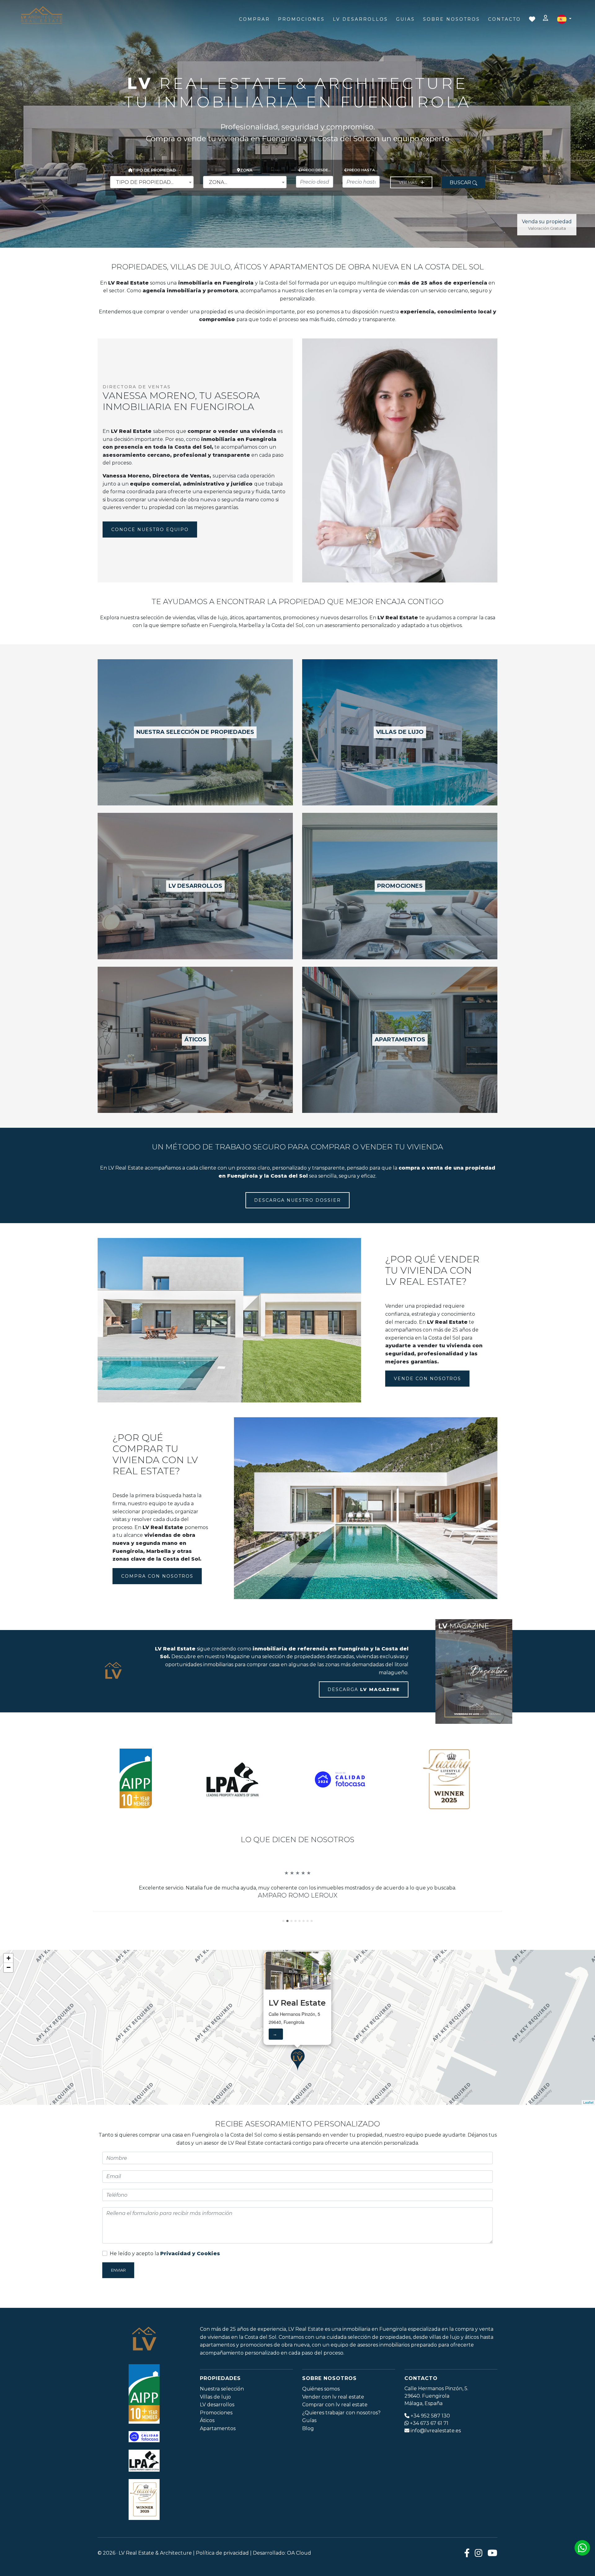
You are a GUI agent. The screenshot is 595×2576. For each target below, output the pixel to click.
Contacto (505, 19)
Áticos (207, 2452)
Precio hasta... (362, 170)
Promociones (301, 19)
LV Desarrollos (360, 19)
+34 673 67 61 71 (429, 2455)
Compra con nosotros (157, 1576)
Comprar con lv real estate (335, 2437)
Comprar (254, 19)
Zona (246, 170)
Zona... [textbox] (218, 182)
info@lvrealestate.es (436, 2462)
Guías (309, 2452)
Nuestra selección (222, 2420)
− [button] (9, 1999)
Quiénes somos (321, 2420)
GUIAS (405, 19)
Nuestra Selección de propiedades (195, 732)
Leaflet (588, 2134)
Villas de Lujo (400, 732)
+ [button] (9, 1990)
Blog (308, 2460)
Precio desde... (316, 170)
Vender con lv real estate (333, 2428)
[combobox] (152, 182)
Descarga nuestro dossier (297, 1200)
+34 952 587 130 (430, 2447)
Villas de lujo (215, 2428)
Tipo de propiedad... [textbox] (145, 182)
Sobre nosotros (452, 19)
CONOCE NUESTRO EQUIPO (150, 530)
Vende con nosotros (428, 1379)
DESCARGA (364, 1689)
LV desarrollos (195, 886)
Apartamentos (400, 1040)
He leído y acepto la (165, 2285)
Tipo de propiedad (154, 170)
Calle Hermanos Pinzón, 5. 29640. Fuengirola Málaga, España (436, 2428)
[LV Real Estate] (42, 15)
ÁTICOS (195, 1040)
